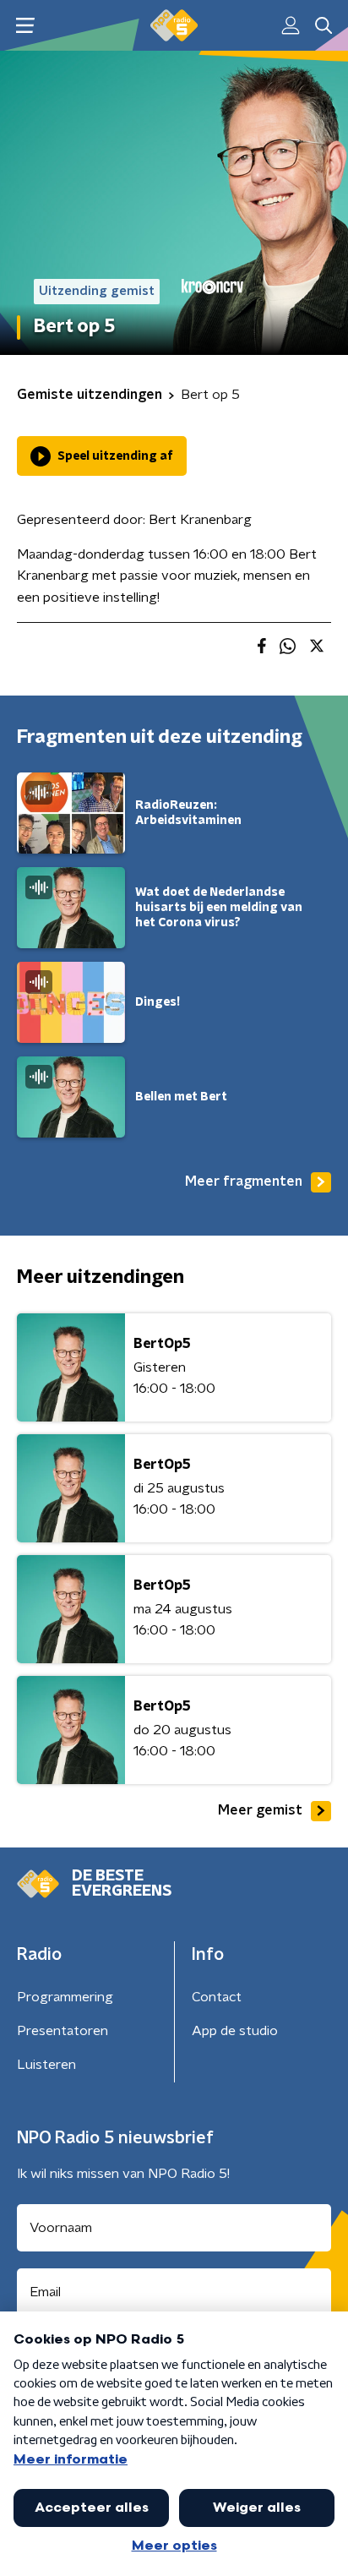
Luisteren (46, 2065)
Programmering (65, 1997)
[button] (25, 26)
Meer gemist (260, 1810)
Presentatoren (63, 2031)
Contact (217, 1997)
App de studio (235, 2031)
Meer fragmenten (244, 1182)
